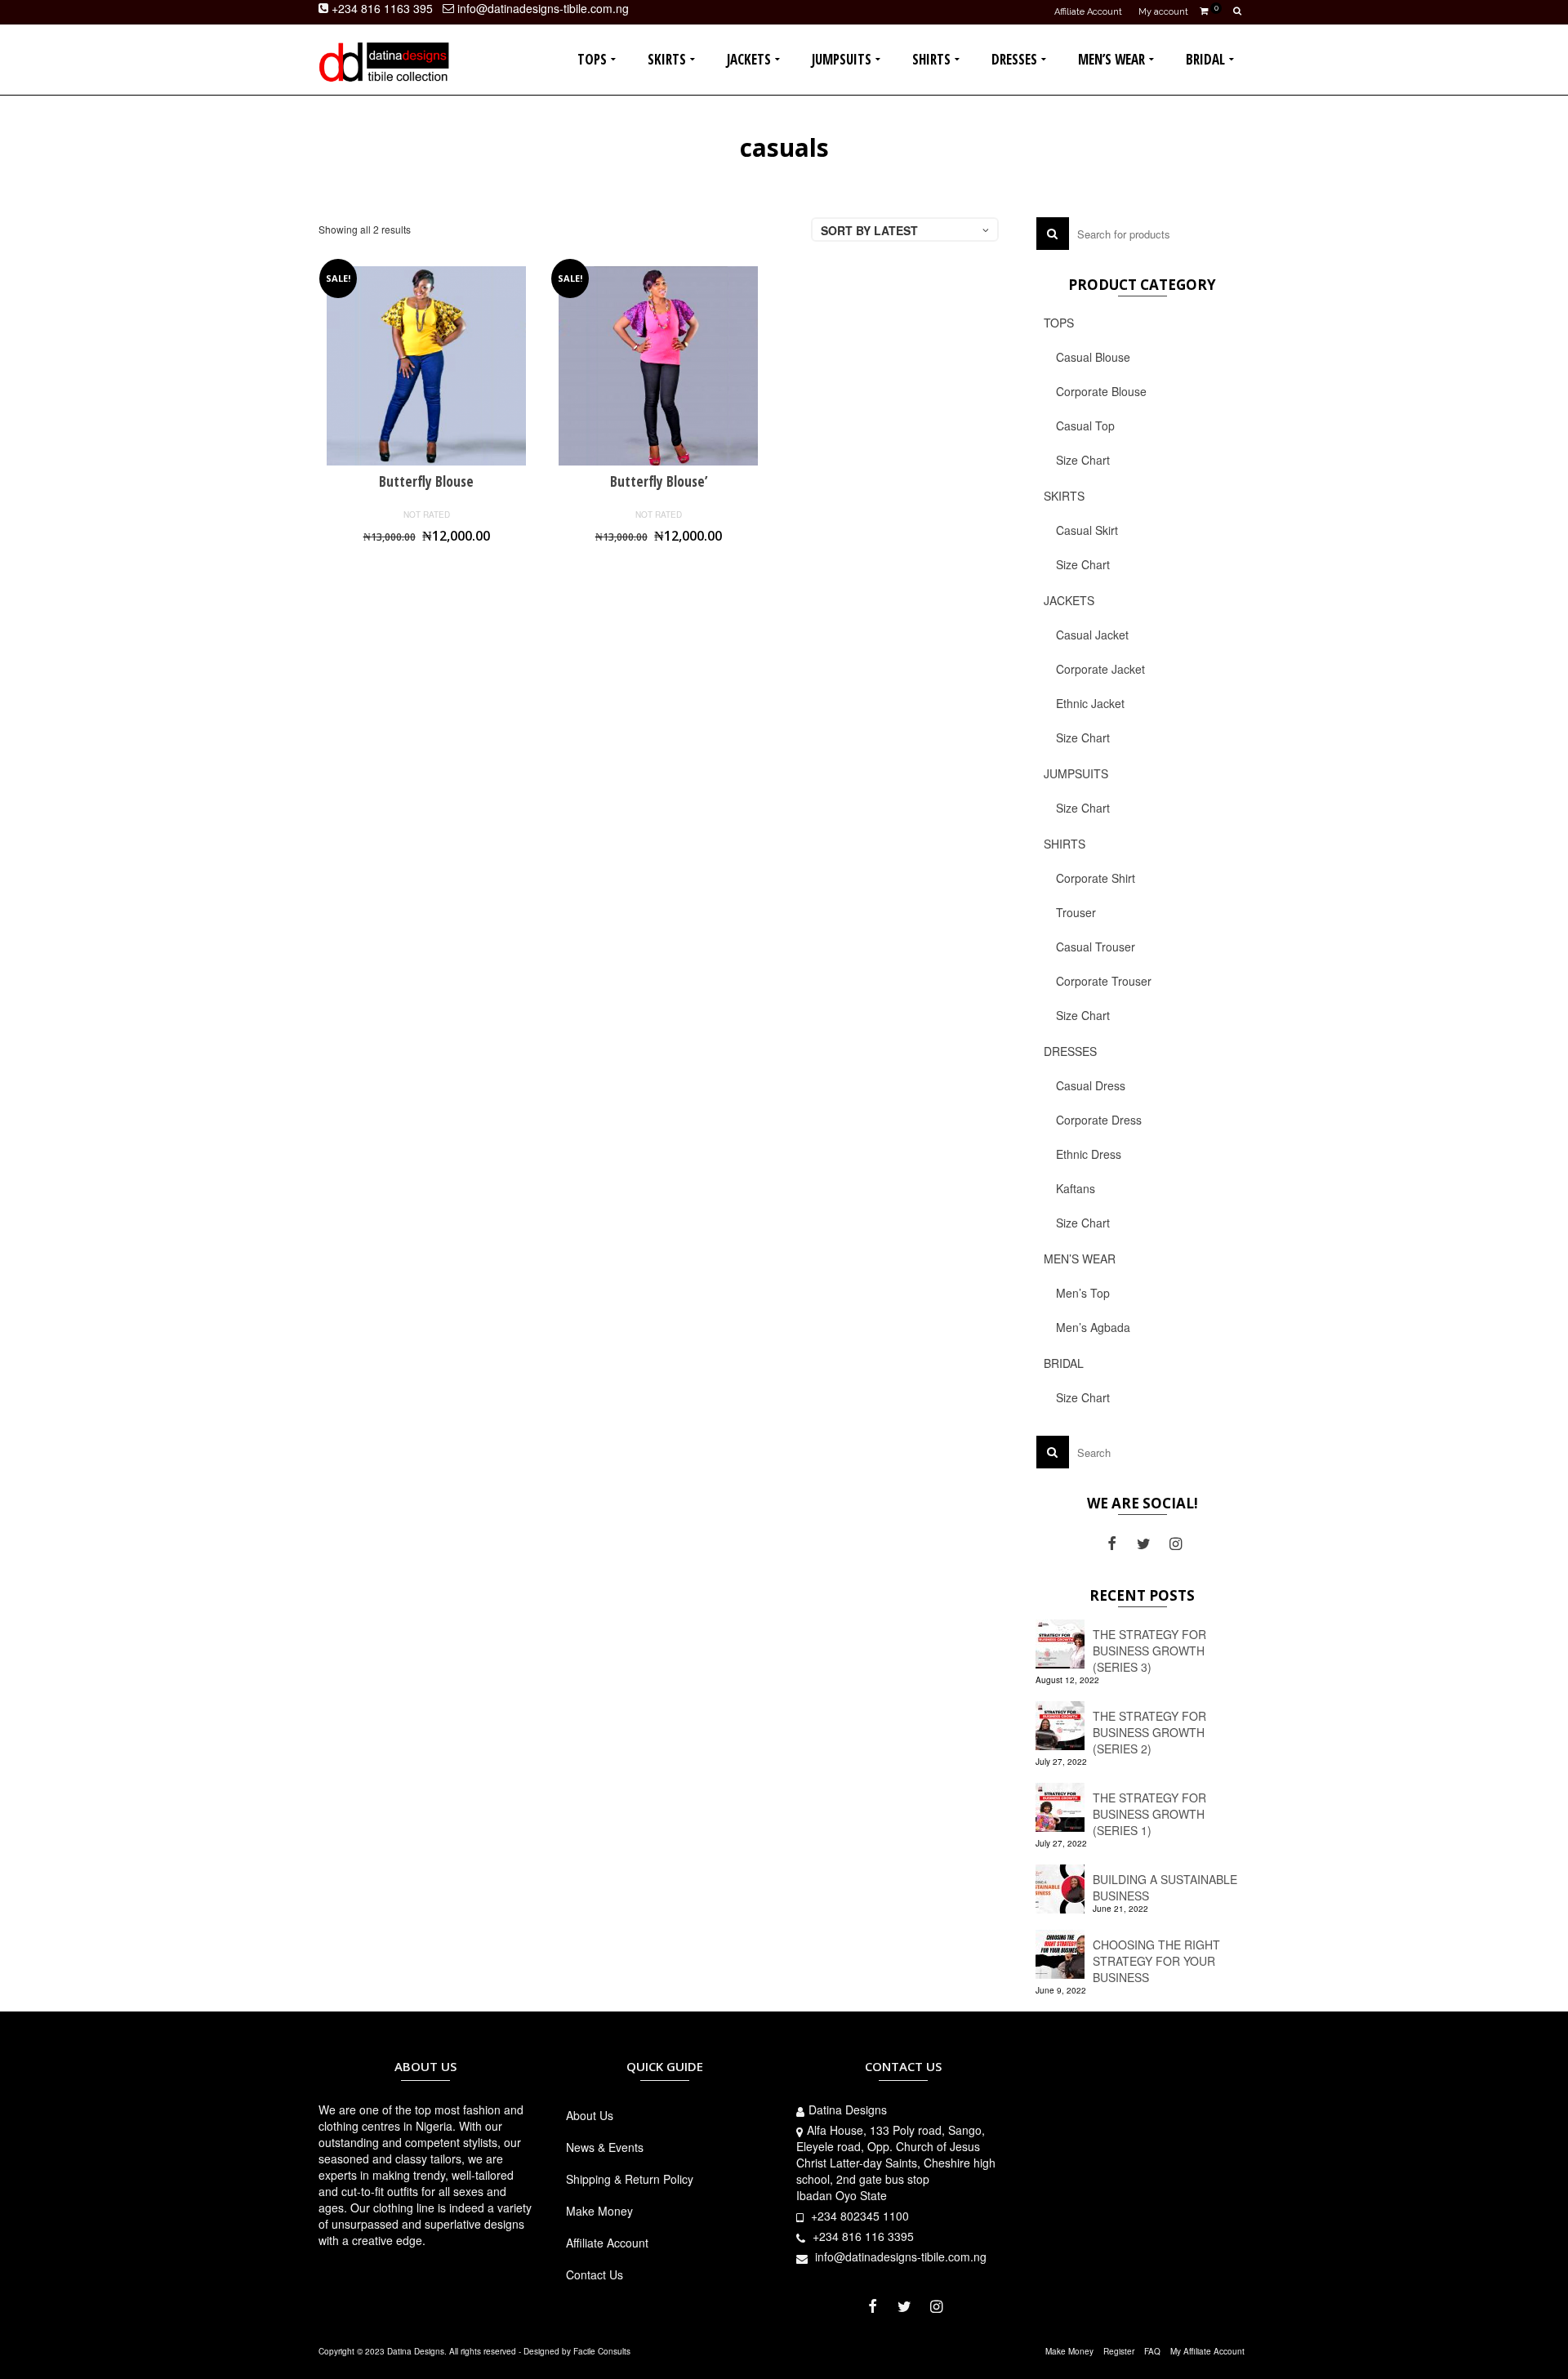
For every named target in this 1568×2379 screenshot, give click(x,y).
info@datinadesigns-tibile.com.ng (899, 2256)
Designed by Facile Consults (577, 2351)
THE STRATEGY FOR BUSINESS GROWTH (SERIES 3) (1149, 1651)
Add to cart (427, 565)
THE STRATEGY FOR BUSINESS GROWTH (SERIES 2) (1149, 1732)
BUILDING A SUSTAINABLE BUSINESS (1165, 1887)
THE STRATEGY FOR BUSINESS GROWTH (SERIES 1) (1149, 1814)
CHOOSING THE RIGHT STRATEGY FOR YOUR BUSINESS (1156, 1961)
